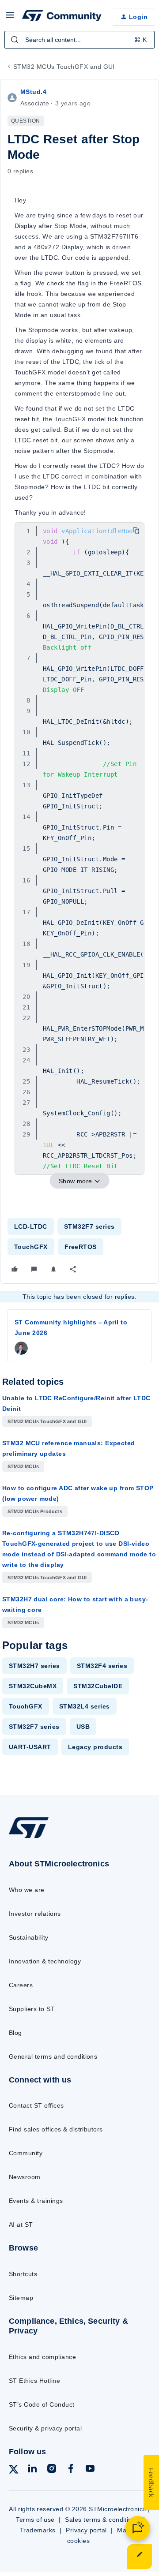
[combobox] (79, 40)
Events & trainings (36, 2201)
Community (26, 2153)
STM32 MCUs (23, 1466)
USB (83, 1727)
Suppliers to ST (32, 2009)
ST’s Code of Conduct (42, 2404)
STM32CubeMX (33, 1686)
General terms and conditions (53, 2056)
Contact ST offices (36, 2105)
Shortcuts (23, 2274)
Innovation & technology (45, 1961)
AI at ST (21, 2225)
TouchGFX (31, 1247)
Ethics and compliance (42, 2357)
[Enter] (15, 40)
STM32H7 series (34, 1666)
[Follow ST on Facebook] (71, 2470)
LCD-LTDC (31, 1226)
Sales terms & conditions (102, 2520)
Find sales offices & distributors (56, 2129)
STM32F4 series (102, 1666)
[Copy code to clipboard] (136, 531)
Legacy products (95, 1747)
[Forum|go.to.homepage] (61, 17)
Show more (76, 1181)
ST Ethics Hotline (34, 2381)
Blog (15, 2033)
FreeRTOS (81, 1247)
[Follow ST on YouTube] (90, 2470)
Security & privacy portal (45, 2428)
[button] (10, 18)
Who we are (27, 1890)
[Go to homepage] (29, 1838)
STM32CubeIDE (98, 1686)
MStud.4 (33, 92)
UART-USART (30, 1747)
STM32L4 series (85, 1706)
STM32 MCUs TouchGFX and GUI (64, 67)
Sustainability (29, 1937)
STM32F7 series (89, 1226)
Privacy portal (86, 2530)
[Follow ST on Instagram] (52, 2470)
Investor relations (35, 1914)
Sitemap (21, 2298)
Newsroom (25, 2177)
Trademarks (38, 2530)
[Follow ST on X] (14, 2471)
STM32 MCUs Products (35, 1511)
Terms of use (35, 2520)
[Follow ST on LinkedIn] (32, 2470)
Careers (21, 1985)
